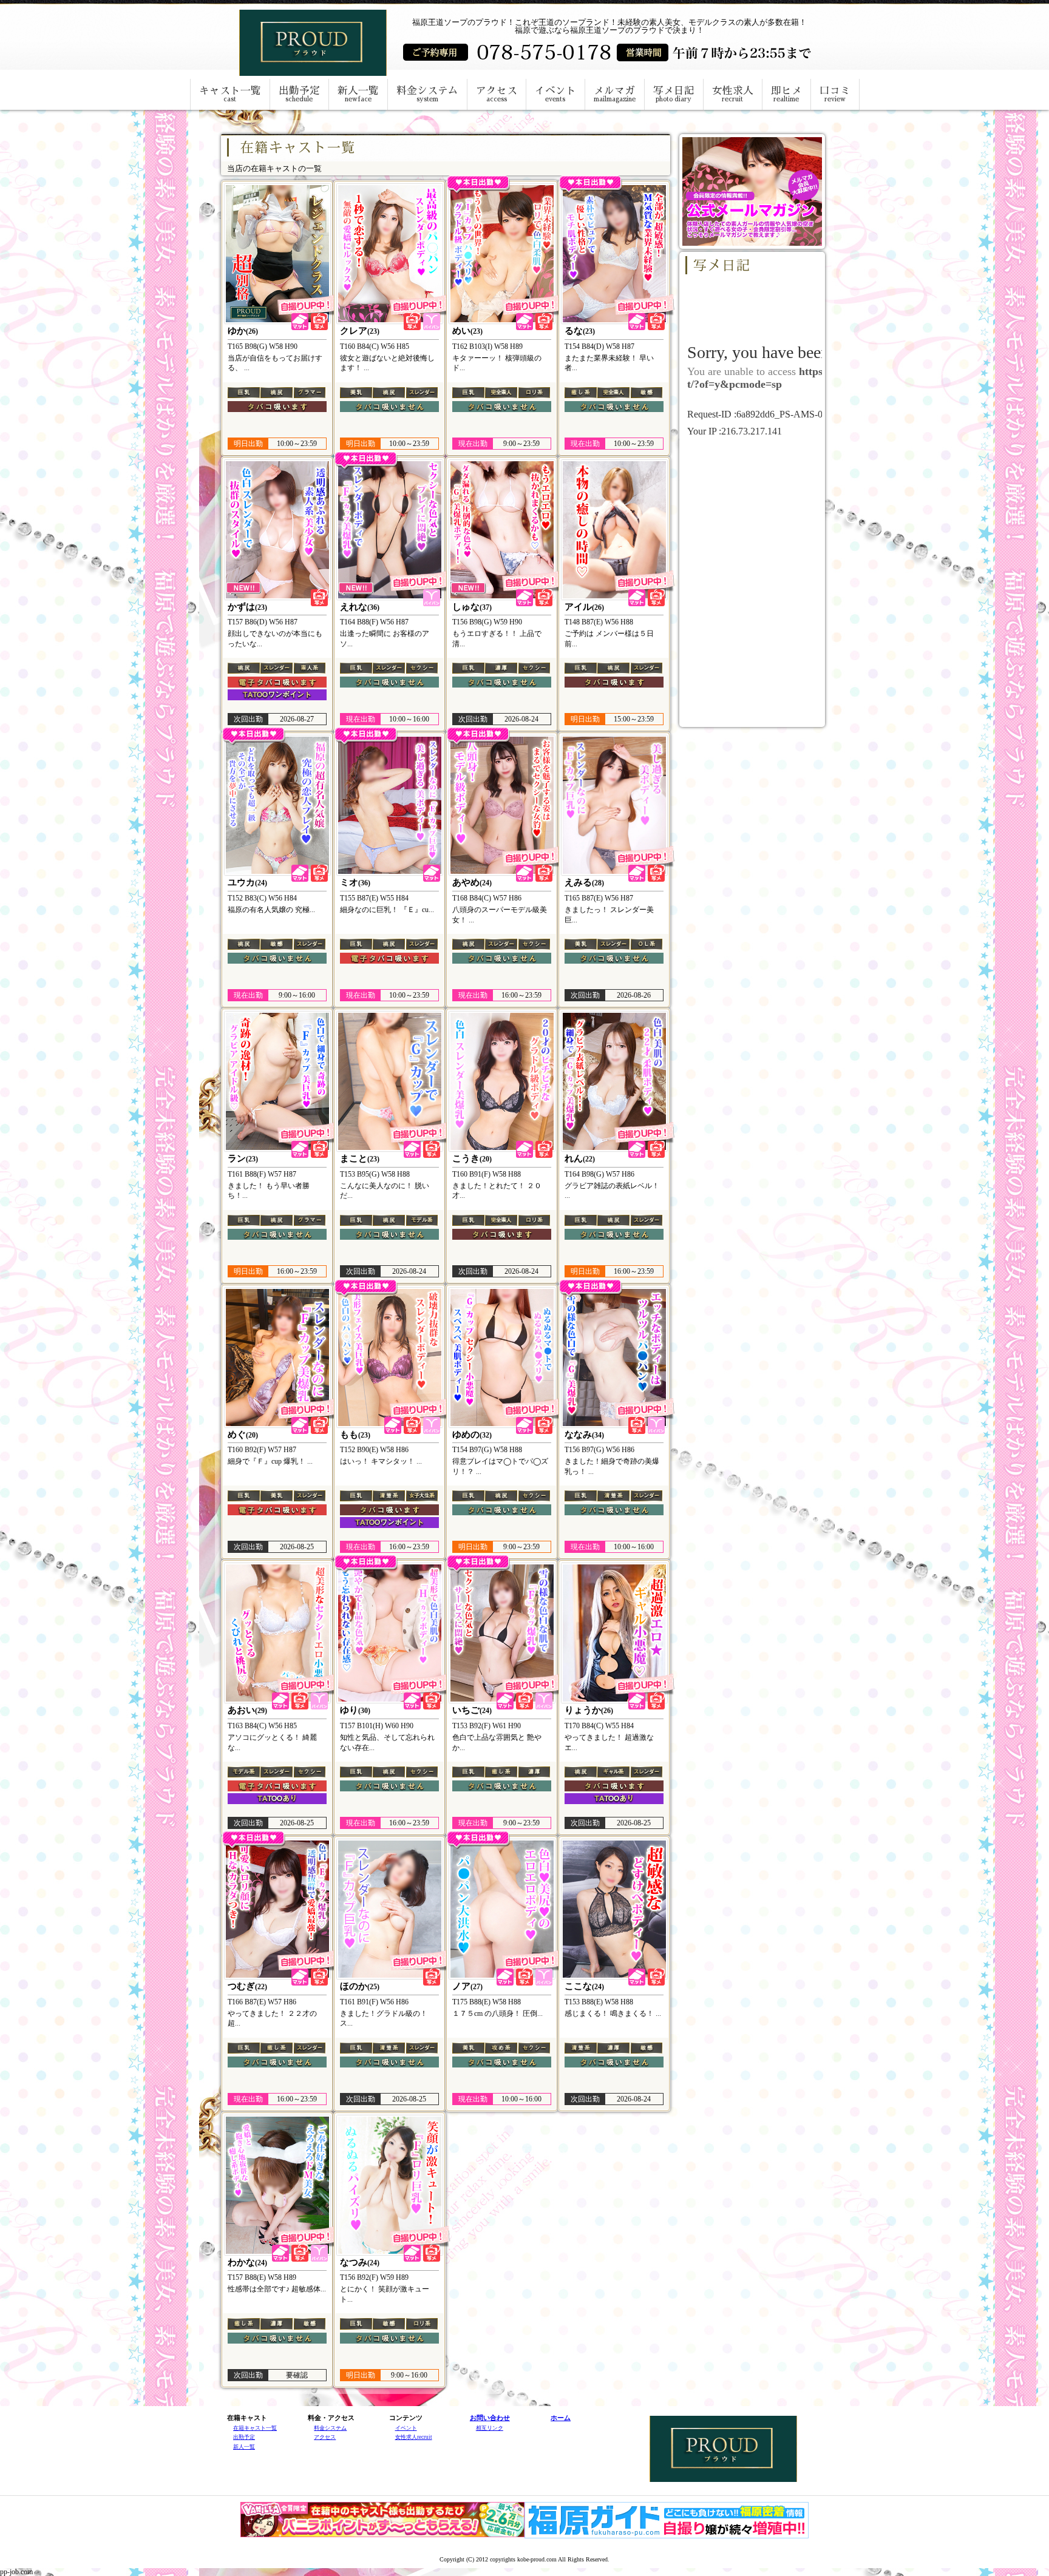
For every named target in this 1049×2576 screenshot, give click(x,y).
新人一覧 (358, 94)
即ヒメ (786, 94)
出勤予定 (299, 94)
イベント (555, 94)
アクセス (497, 94)
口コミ (835, 94)
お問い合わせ (490, 2418)
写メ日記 (674, 94)
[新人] (389, 530)
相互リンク (490, 2428)
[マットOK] (389, 805)
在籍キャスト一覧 (255, 2428)
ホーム (561, 2418)
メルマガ (615, 94)
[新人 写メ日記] (277, 530)
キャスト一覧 (230, 94)
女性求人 (733, 94)
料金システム (427, 94)
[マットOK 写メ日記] (277, 805)
